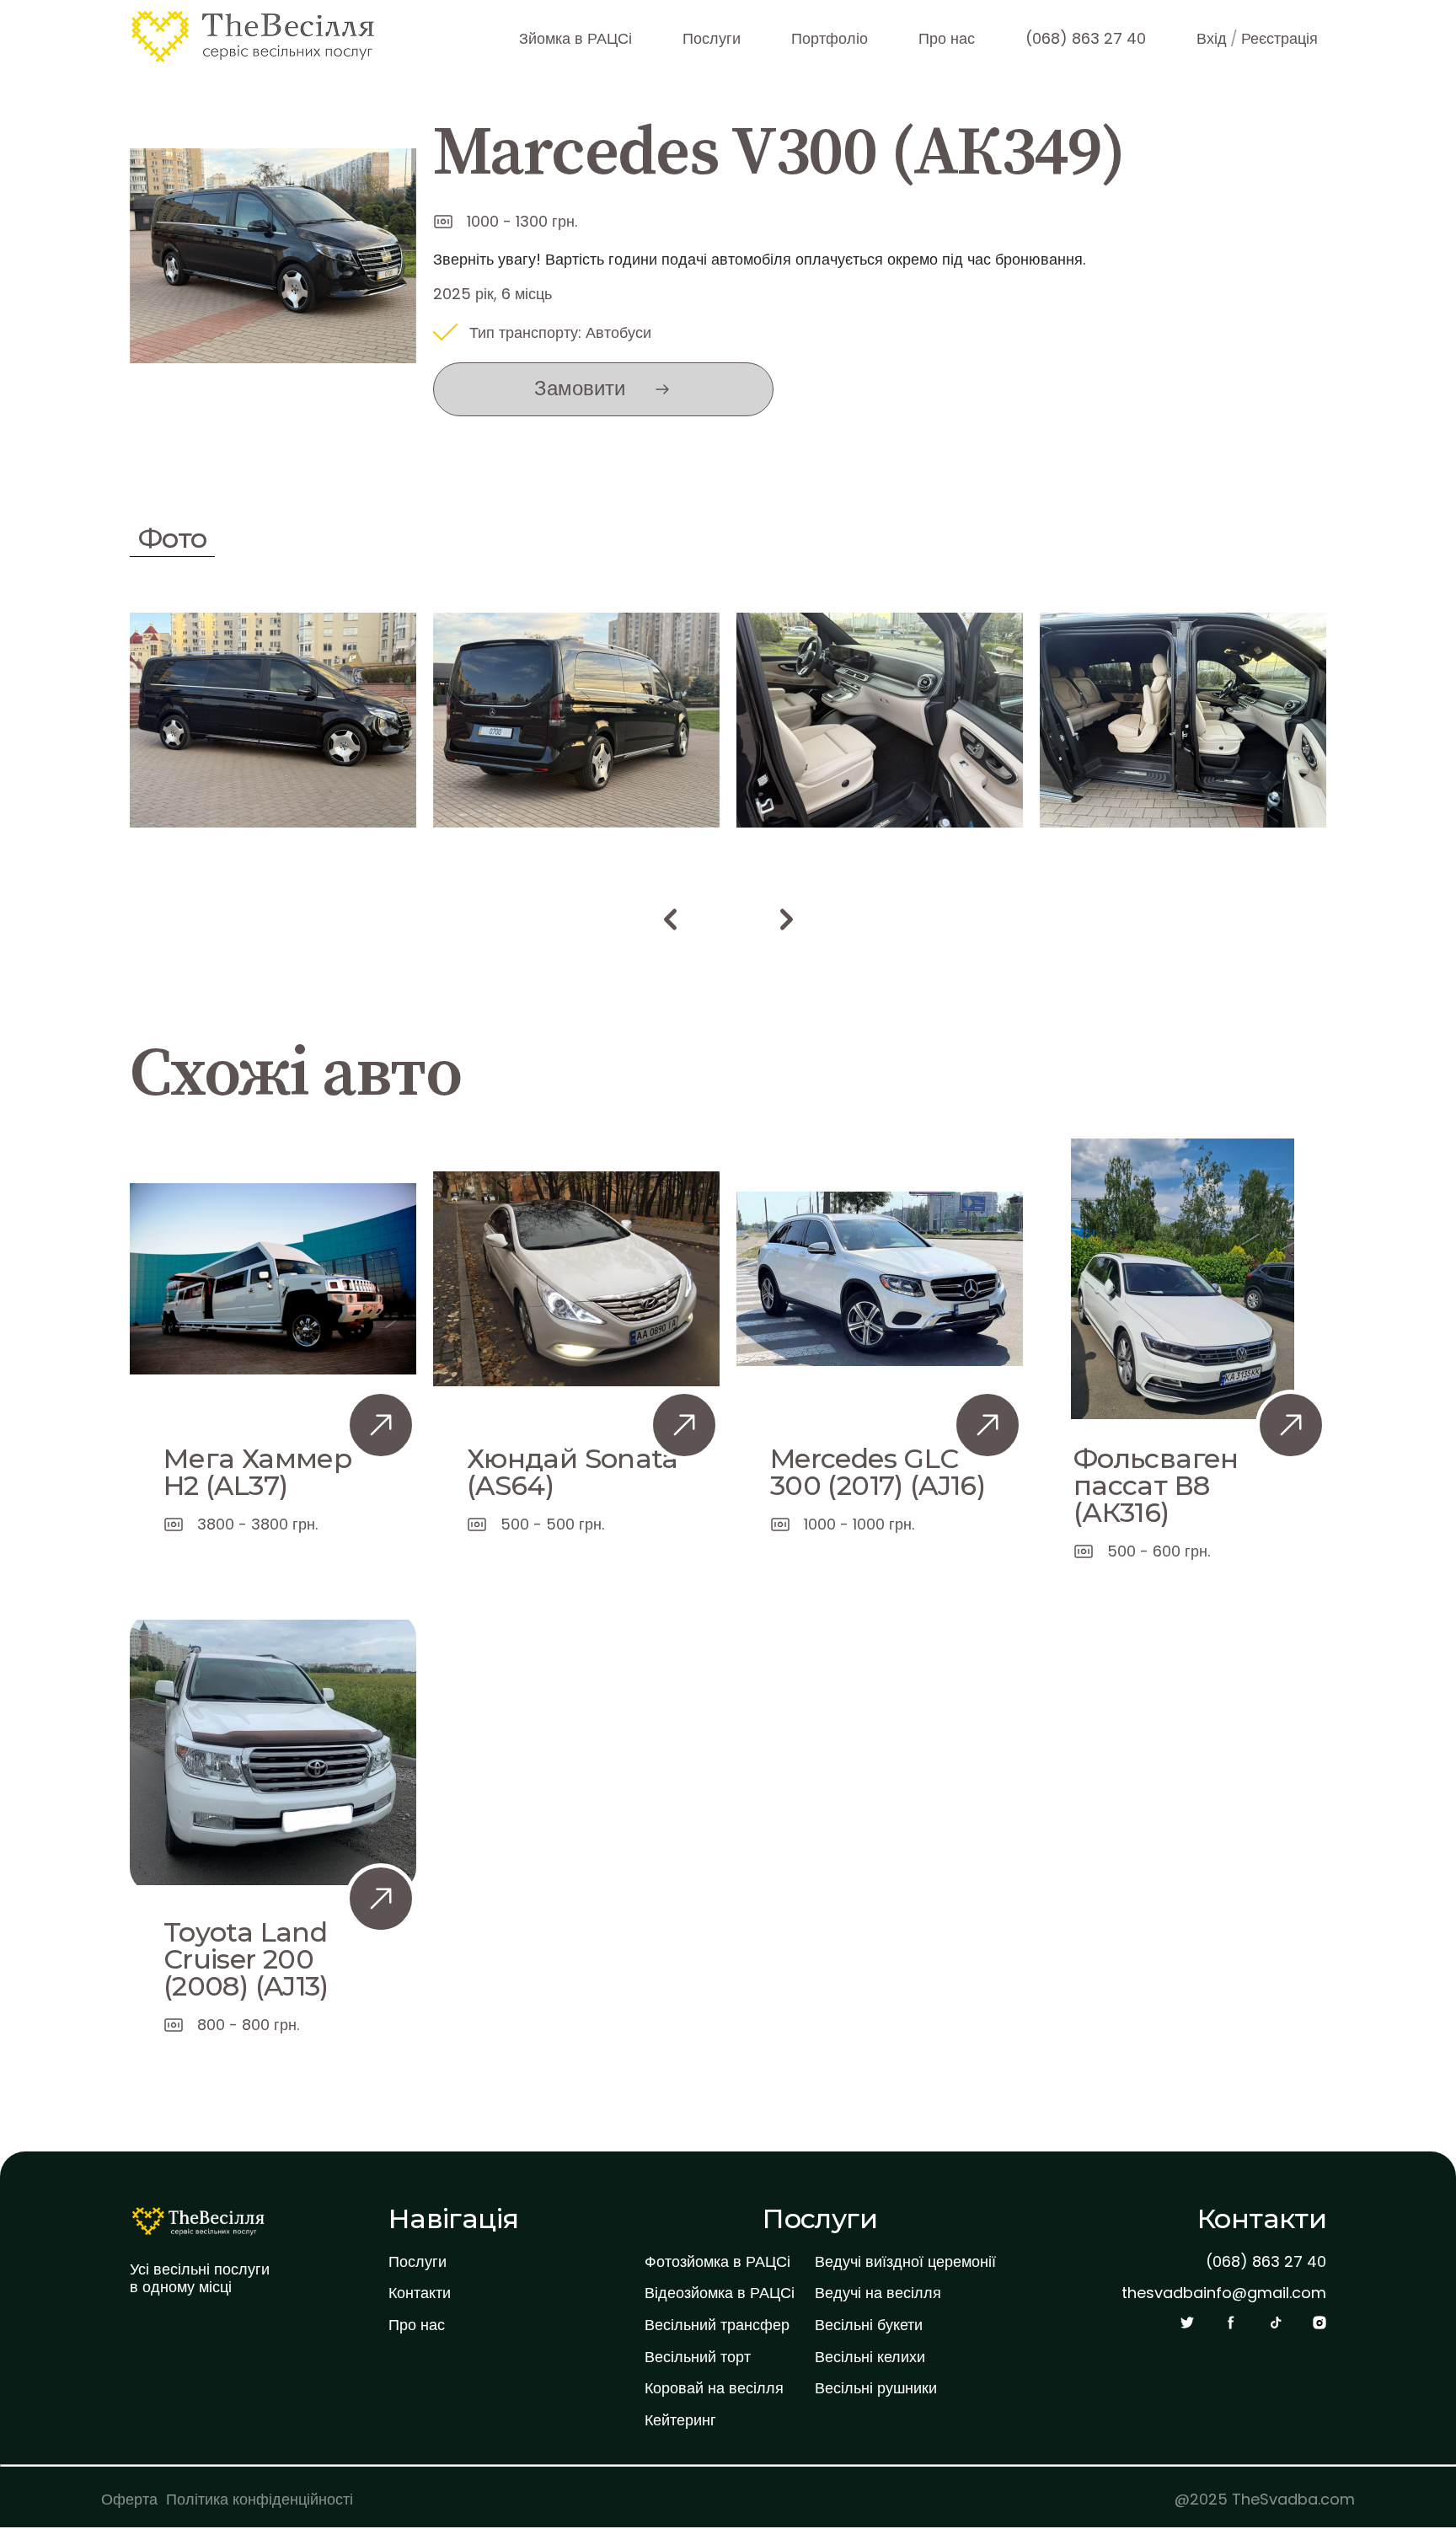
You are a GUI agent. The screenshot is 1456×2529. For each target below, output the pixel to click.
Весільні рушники (876, 2388)
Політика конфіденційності (260, 2499)
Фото (172, 538)
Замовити (580, 388)
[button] (670, 919)
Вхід (1212, 38)
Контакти (420, 2293)
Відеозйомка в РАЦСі (720, 2293)
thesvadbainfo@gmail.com (1224, 2293)
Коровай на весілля (714, 2388)
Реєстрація (1279, 38)
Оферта (129, 2499)
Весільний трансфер (717, 2325)
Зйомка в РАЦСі (575, 38)
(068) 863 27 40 (1086, 38)
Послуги (712, 38)
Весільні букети (869, 2325)
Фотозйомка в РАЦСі (717, 2262)
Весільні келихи (870, 2357)
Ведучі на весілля (878, 2293)
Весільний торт (698, 2357)
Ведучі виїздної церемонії (905, 2262)
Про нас (947, 38)
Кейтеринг (680, 2420)
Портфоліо (830, 38)
